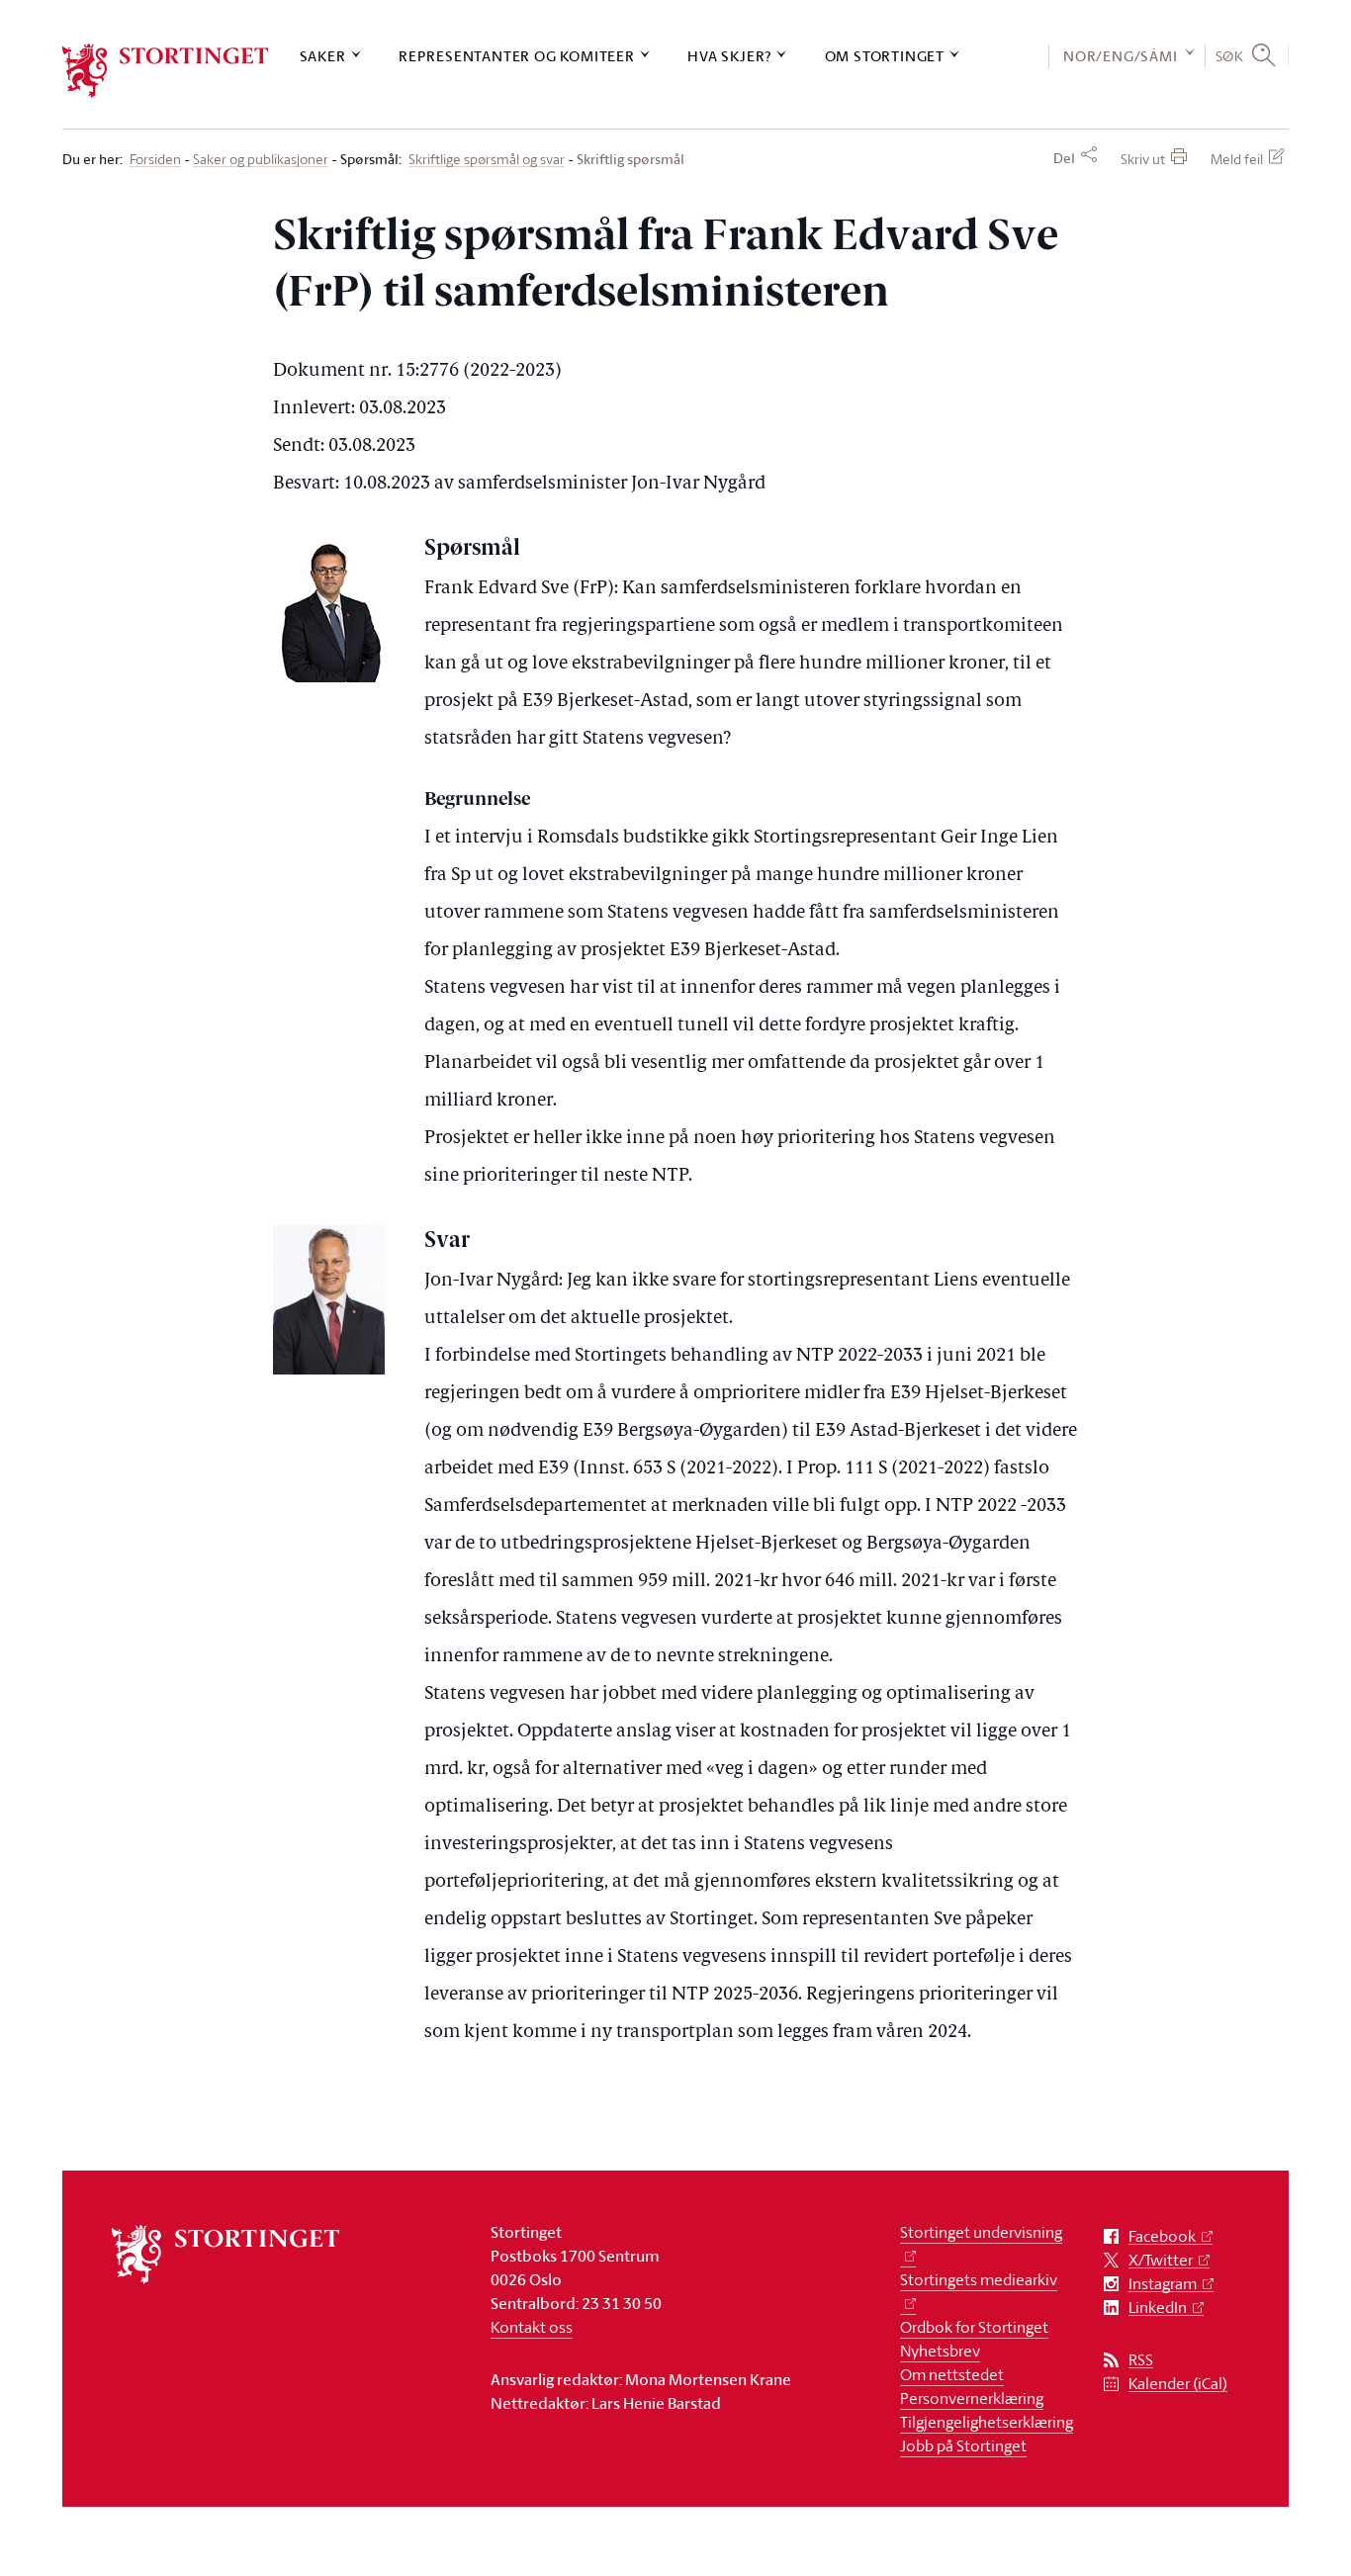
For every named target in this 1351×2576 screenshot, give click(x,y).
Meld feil (1237, 159)
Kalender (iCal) (1178, 2384)
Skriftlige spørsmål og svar (487, 160)
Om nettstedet (952, 2374)
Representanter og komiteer (517, 56)
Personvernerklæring (972, 2398)
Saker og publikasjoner (261, 160)
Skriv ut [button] (1143, 159)
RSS (1141, 2360)
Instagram (1163, 2284)
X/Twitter (1161, 2260)
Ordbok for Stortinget (974, 2327)
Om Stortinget (885, 56)
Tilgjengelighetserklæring (987, 2422)
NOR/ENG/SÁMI (1121, 56)
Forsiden (155, 160)
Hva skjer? (729, 56)
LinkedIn (1158, 2308)
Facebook (1162, 2236)
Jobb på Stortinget (963, 2445)
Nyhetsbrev (940, 2351)
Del (1064, 158)
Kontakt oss (532, 2327)
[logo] (166, 71)
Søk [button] (1230, 55)
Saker (323, 56)
